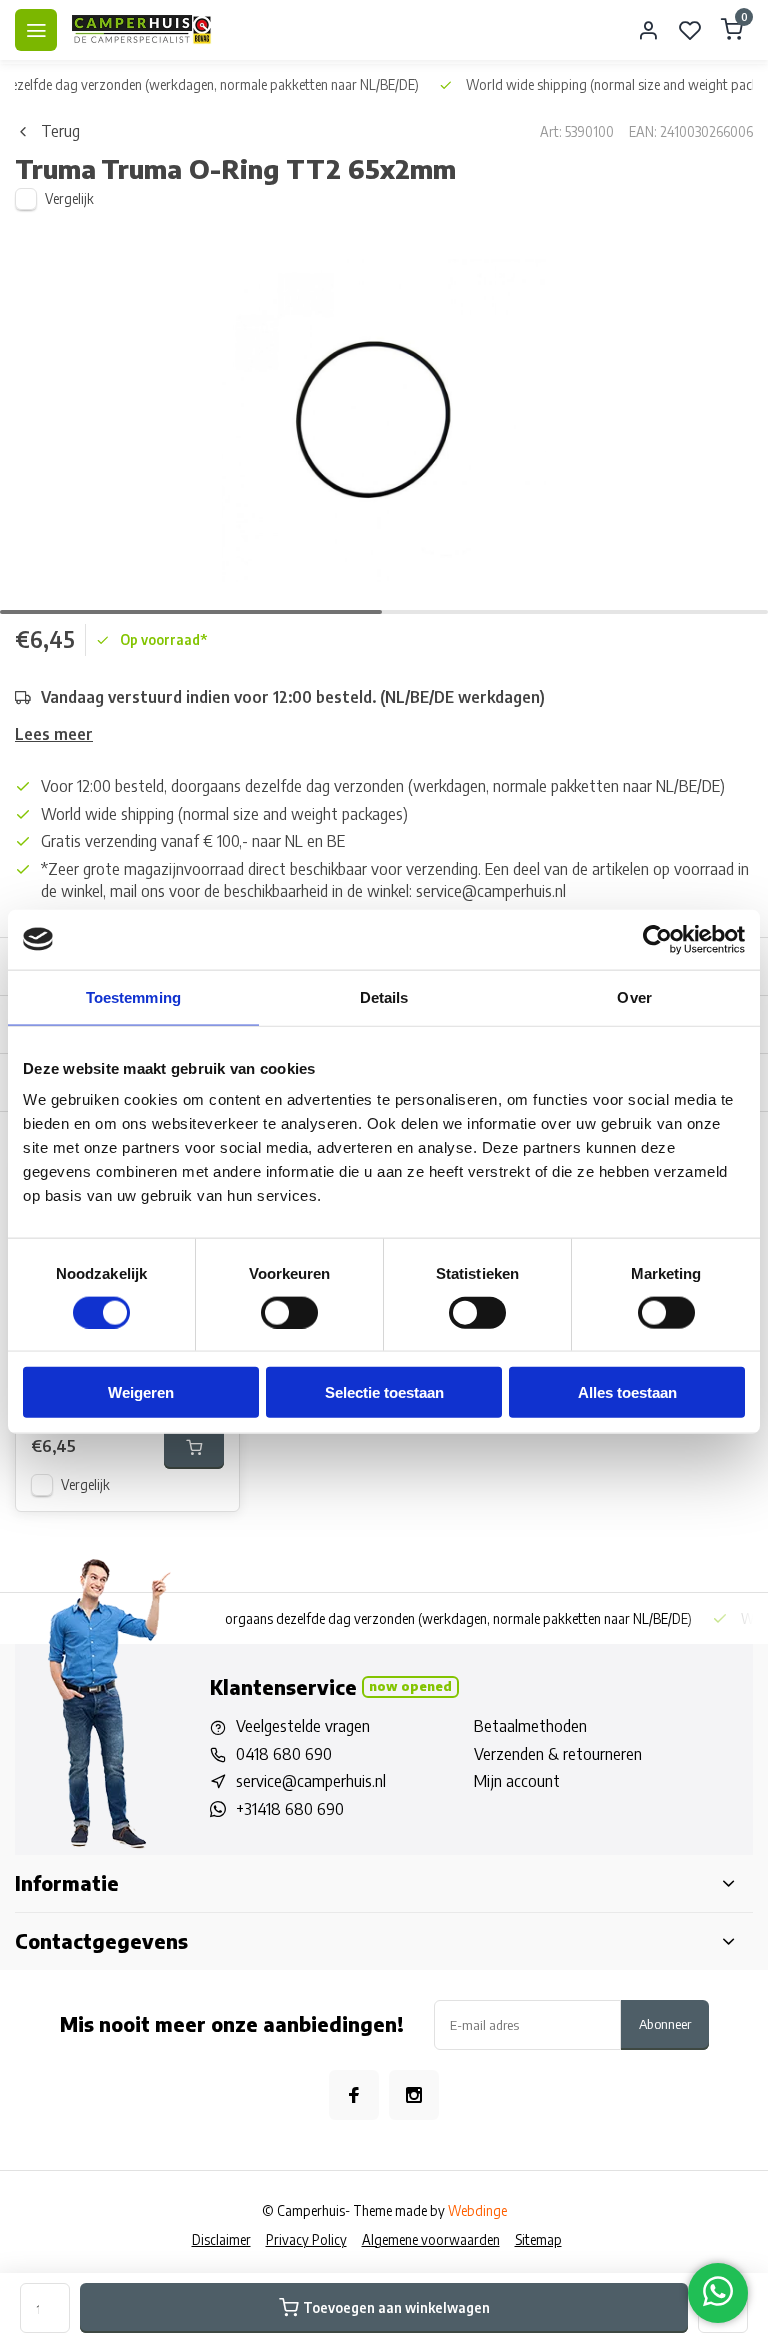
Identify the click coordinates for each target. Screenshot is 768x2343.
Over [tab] (634, 996)
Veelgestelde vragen (303, 1726)
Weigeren (141, 1392)
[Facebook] (354, 2095)
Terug (60, 131)
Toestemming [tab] (133, 996)
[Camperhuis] (142, 30)
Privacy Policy (306, 2239)
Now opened (410, 1686)
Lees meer (54, 734)
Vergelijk (69, 198)
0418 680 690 (284, 1754)
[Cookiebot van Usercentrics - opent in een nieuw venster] (657, 939)
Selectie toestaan (384, 1392)
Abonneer (665, 2023)
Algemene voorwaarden (431, 2239)
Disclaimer (221, 2239)
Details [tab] (384, 996)
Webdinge (477, 2210)
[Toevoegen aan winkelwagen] (194, 1447)
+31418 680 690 (290, 1809)
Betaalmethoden (530, 1726)
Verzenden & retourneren (558, 1754)
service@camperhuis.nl (311, 1781)
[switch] (289, 1312)
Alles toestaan (627, 1392)
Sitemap (538, 2239)
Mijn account (517, 1781)
